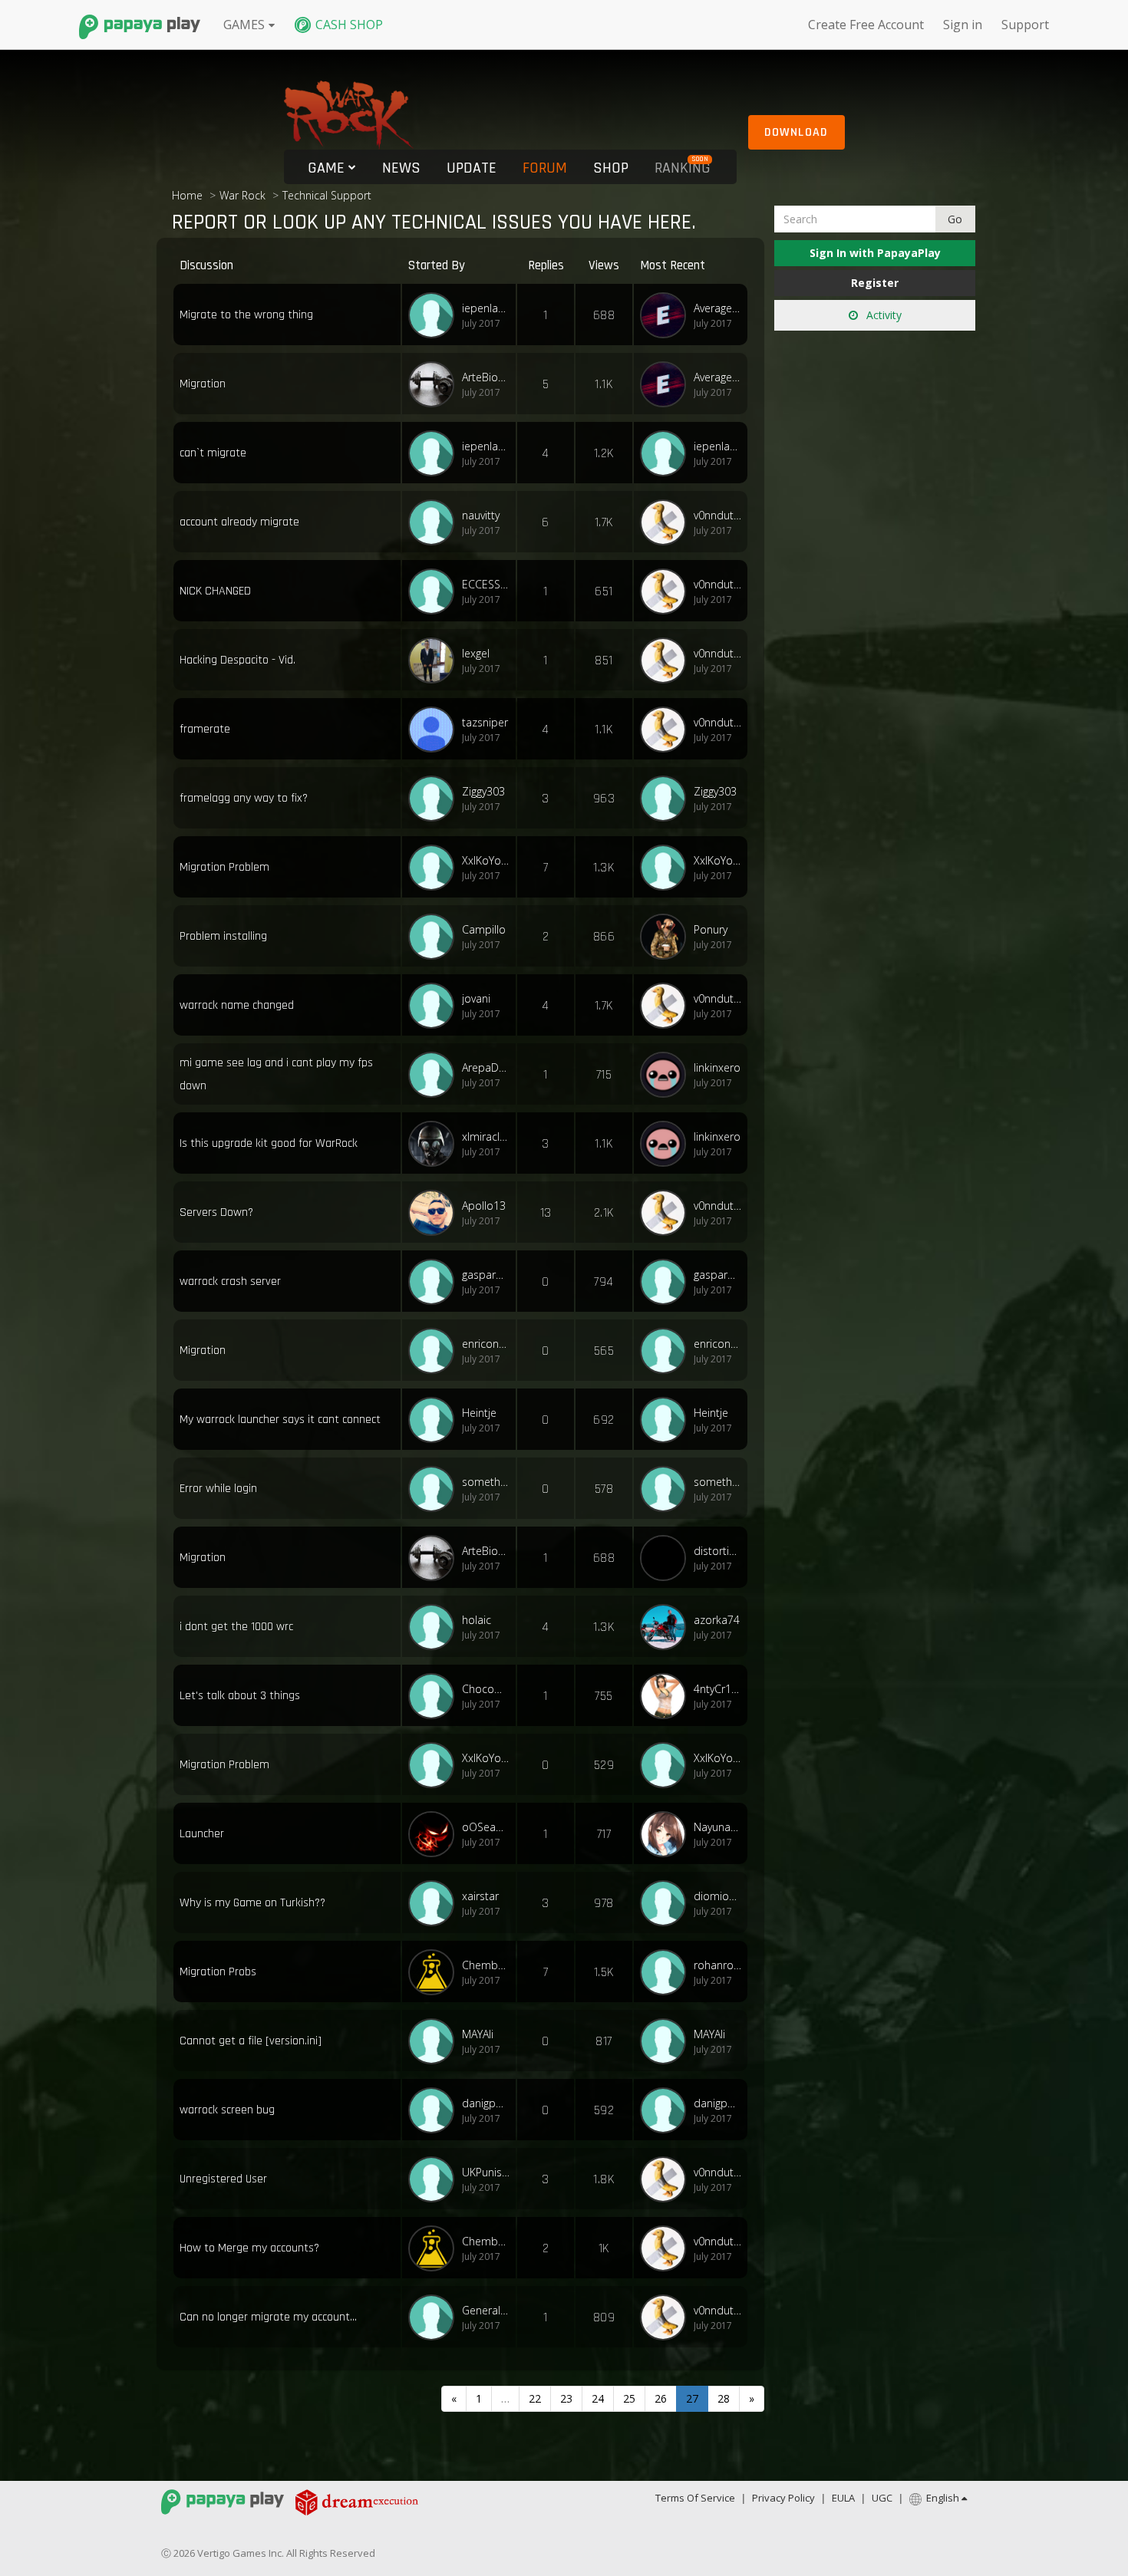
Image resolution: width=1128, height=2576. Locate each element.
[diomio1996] (667, 1903)
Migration (203, 384)
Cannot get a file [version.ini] (251, 2041)
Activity (882, 315)
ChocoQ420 (486, 1689)
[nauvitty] (435, 522)
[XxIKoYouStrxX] (435, 868)
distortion (717, 1551)
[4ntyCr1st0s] (667, 1696)
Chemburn (486, 1965)
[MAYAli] (435, 2041)
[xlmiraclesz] (435, 1144)
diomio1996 (717, 1896)
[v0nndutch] (667, 522)
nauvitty (481, 515)
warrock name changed (237, 1005)
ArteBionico (486, 377)
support (1025, 25)
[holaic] (435, 1627)
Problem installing (223, 936)
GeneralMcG (486, 2310)
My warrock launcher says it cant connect (280, 1420)
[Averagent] (667, 315)
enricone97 (486, 1344)
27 (692, 2398)
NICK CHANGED (215, 591)
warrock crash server (230, 1281)
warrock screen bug (227, 2110)
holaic (477, 1620)
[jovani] (435, 1006)
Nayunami (717, 1827)
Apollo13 (484, 1206)
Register (875, 283)
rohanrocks (717, 1965)
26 (661, 2398)
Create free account (866, 25)
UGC (882, 2498)
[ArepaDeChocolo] (435, 1075)
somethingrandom (486, 1482)
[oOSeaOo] (435, 1834)
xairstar (480, 1896)
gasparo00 (486, 1275)
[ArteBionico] (435, 384)
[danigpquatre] (435, 2110)
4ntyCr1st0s (717, 1689)
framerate (205, 729)
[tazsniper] (435, 730)
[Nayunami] (667, 1834)
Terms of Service (695, 2498)
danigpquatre (486, 2103)
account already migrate (239, 522)
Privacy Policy (783, 2498)
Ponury (711, 929)
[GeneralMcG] (435, 2317)
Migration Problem (224, 867)
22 (535, 2398)
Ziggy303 (483, 791)
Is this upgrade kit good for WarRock (269, 1143)
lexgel (476, 653)
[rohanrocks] (667, 1972)
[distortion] (667, 1558)
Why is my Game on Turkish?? (252, 1903)
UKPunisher (486, 2172)
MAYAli (478, 2034)
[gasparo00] (435, 1282)
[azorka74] (667, 1627)
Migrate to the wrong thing (246, 315)
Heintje (479, 1413)
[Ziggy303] (435, 799)
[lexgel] (435, 660)
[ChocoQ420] (435, 1696)
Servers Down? (216, 1212)
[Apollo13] (435, 1213)
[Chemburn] (435, 1972)
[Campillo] (435, 937)
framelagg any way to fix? (244, 798)
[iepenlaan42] (435, 315)
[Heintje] (435, 1420)
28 (724, 2398)
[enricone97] (435, 1351)
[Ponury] (667, 937)
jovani (476, 998)
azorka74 (717, 1620)
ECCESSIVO (486, 584)
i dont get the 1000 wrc (236, 1627)
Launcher (202, 1834)
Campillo (484, 929)
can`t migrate (213, 453)
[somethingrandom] (435, 1489)
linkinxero (717, 1067)
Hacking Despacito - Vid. (237, 660)
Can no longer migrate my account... (268, 2317)
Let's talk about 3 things (240, 1696)
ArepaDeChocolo (486, 1067)
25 (629, 2398)
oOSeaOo (486, 1827)
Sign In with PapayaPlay (875, 253)
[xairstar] (435, 1903)
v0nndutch (717, 515)
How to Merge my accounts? (249, 2248)
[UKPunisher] (435, 2179)
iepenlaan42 (486, 308)
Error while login (218, 1489)
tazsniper (485, 722)
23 (566, 2398)
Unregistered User (223, 2179)
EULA (843, 2498)
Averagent (717, 308)
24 (598, 2398)
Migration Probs (218, 1972)
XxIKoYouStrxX (486, 860)
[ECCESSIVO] (435, 591)
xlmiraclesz (486, 1136)
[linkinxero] (667, 1075)
